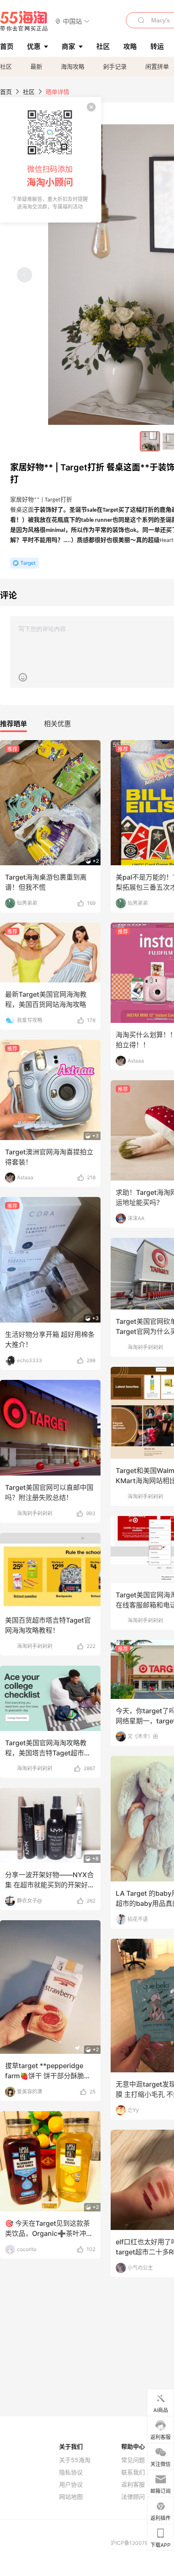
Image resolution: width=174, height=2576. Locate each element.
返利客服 (133, 2485)
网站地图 (71, 2497)
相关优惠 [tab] (57, 724)
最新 (36, 66)
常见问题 (133, 2460)
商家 (68, 46)
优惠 (34, 46)
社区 (6, 66)
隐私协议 (71, 2472)
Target (28, 563)
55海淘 (24, 21)
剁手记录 (115, 66)
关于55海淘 (75, 2460)
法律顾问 (133, 2497)
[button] (72, 21)
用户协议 (71, 2485)
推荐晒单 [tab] (14, 724)
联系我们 (133, 2472)
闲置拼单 (157, 66)
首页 (6, 92)
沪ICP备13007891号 (135, 2543)
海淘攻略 (73, 66)
